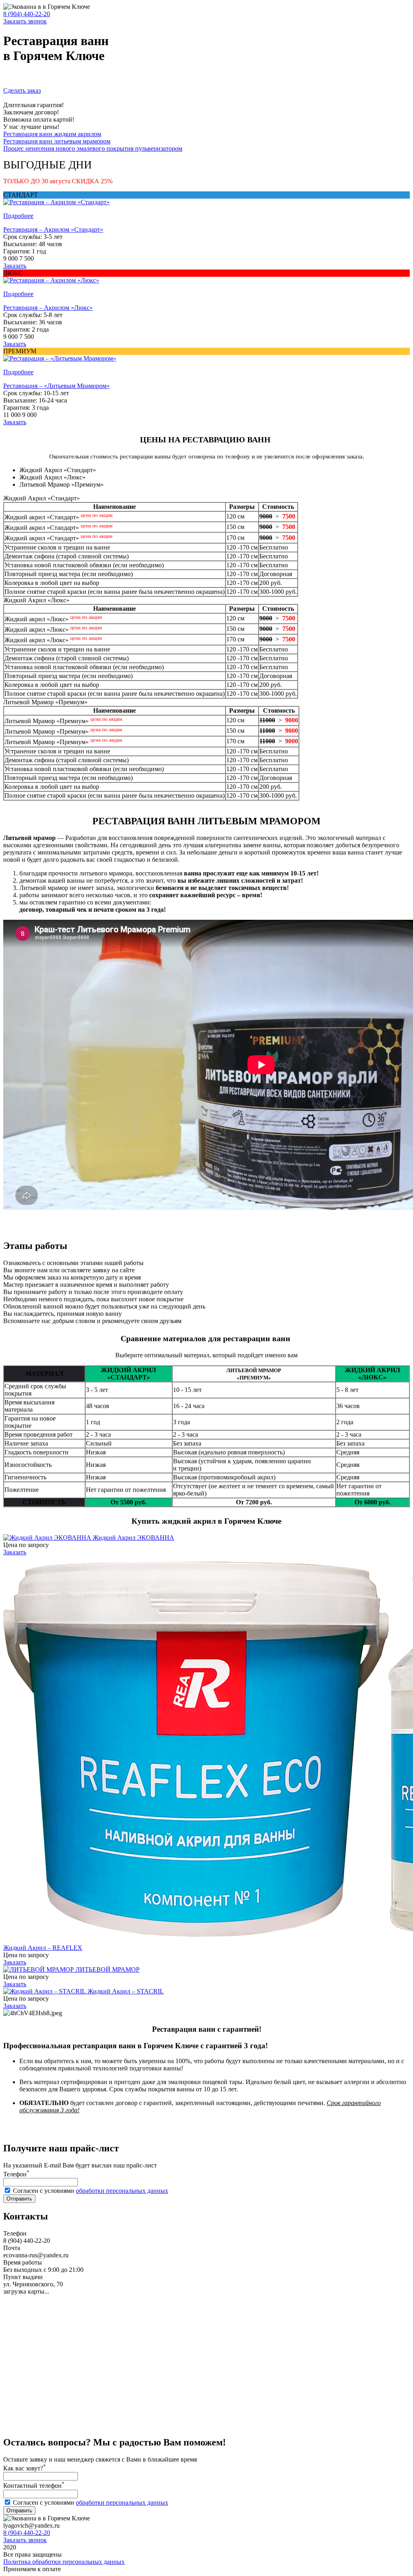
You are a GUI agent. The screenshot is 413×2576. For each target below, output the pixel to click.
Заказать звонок (25, 21)
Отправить (19, 2199)
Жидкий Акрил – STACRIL (126, 1991)
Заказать (15, 266)
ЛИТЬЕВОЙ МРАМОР (107, 1969)
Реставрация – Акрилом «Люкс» (48, 308)
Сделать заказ (22, 90)
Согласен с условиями (91, 2191)
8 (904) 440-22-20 (27, 14)
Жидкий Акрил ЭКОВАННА (133, 1538)
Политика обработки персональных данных (64, 2562)
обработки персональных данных (122, 2191)
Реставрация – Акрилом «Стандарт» (53, 229)
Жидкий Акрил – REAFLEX (43, 1948)
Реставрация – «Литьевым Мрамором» (56, 386)
